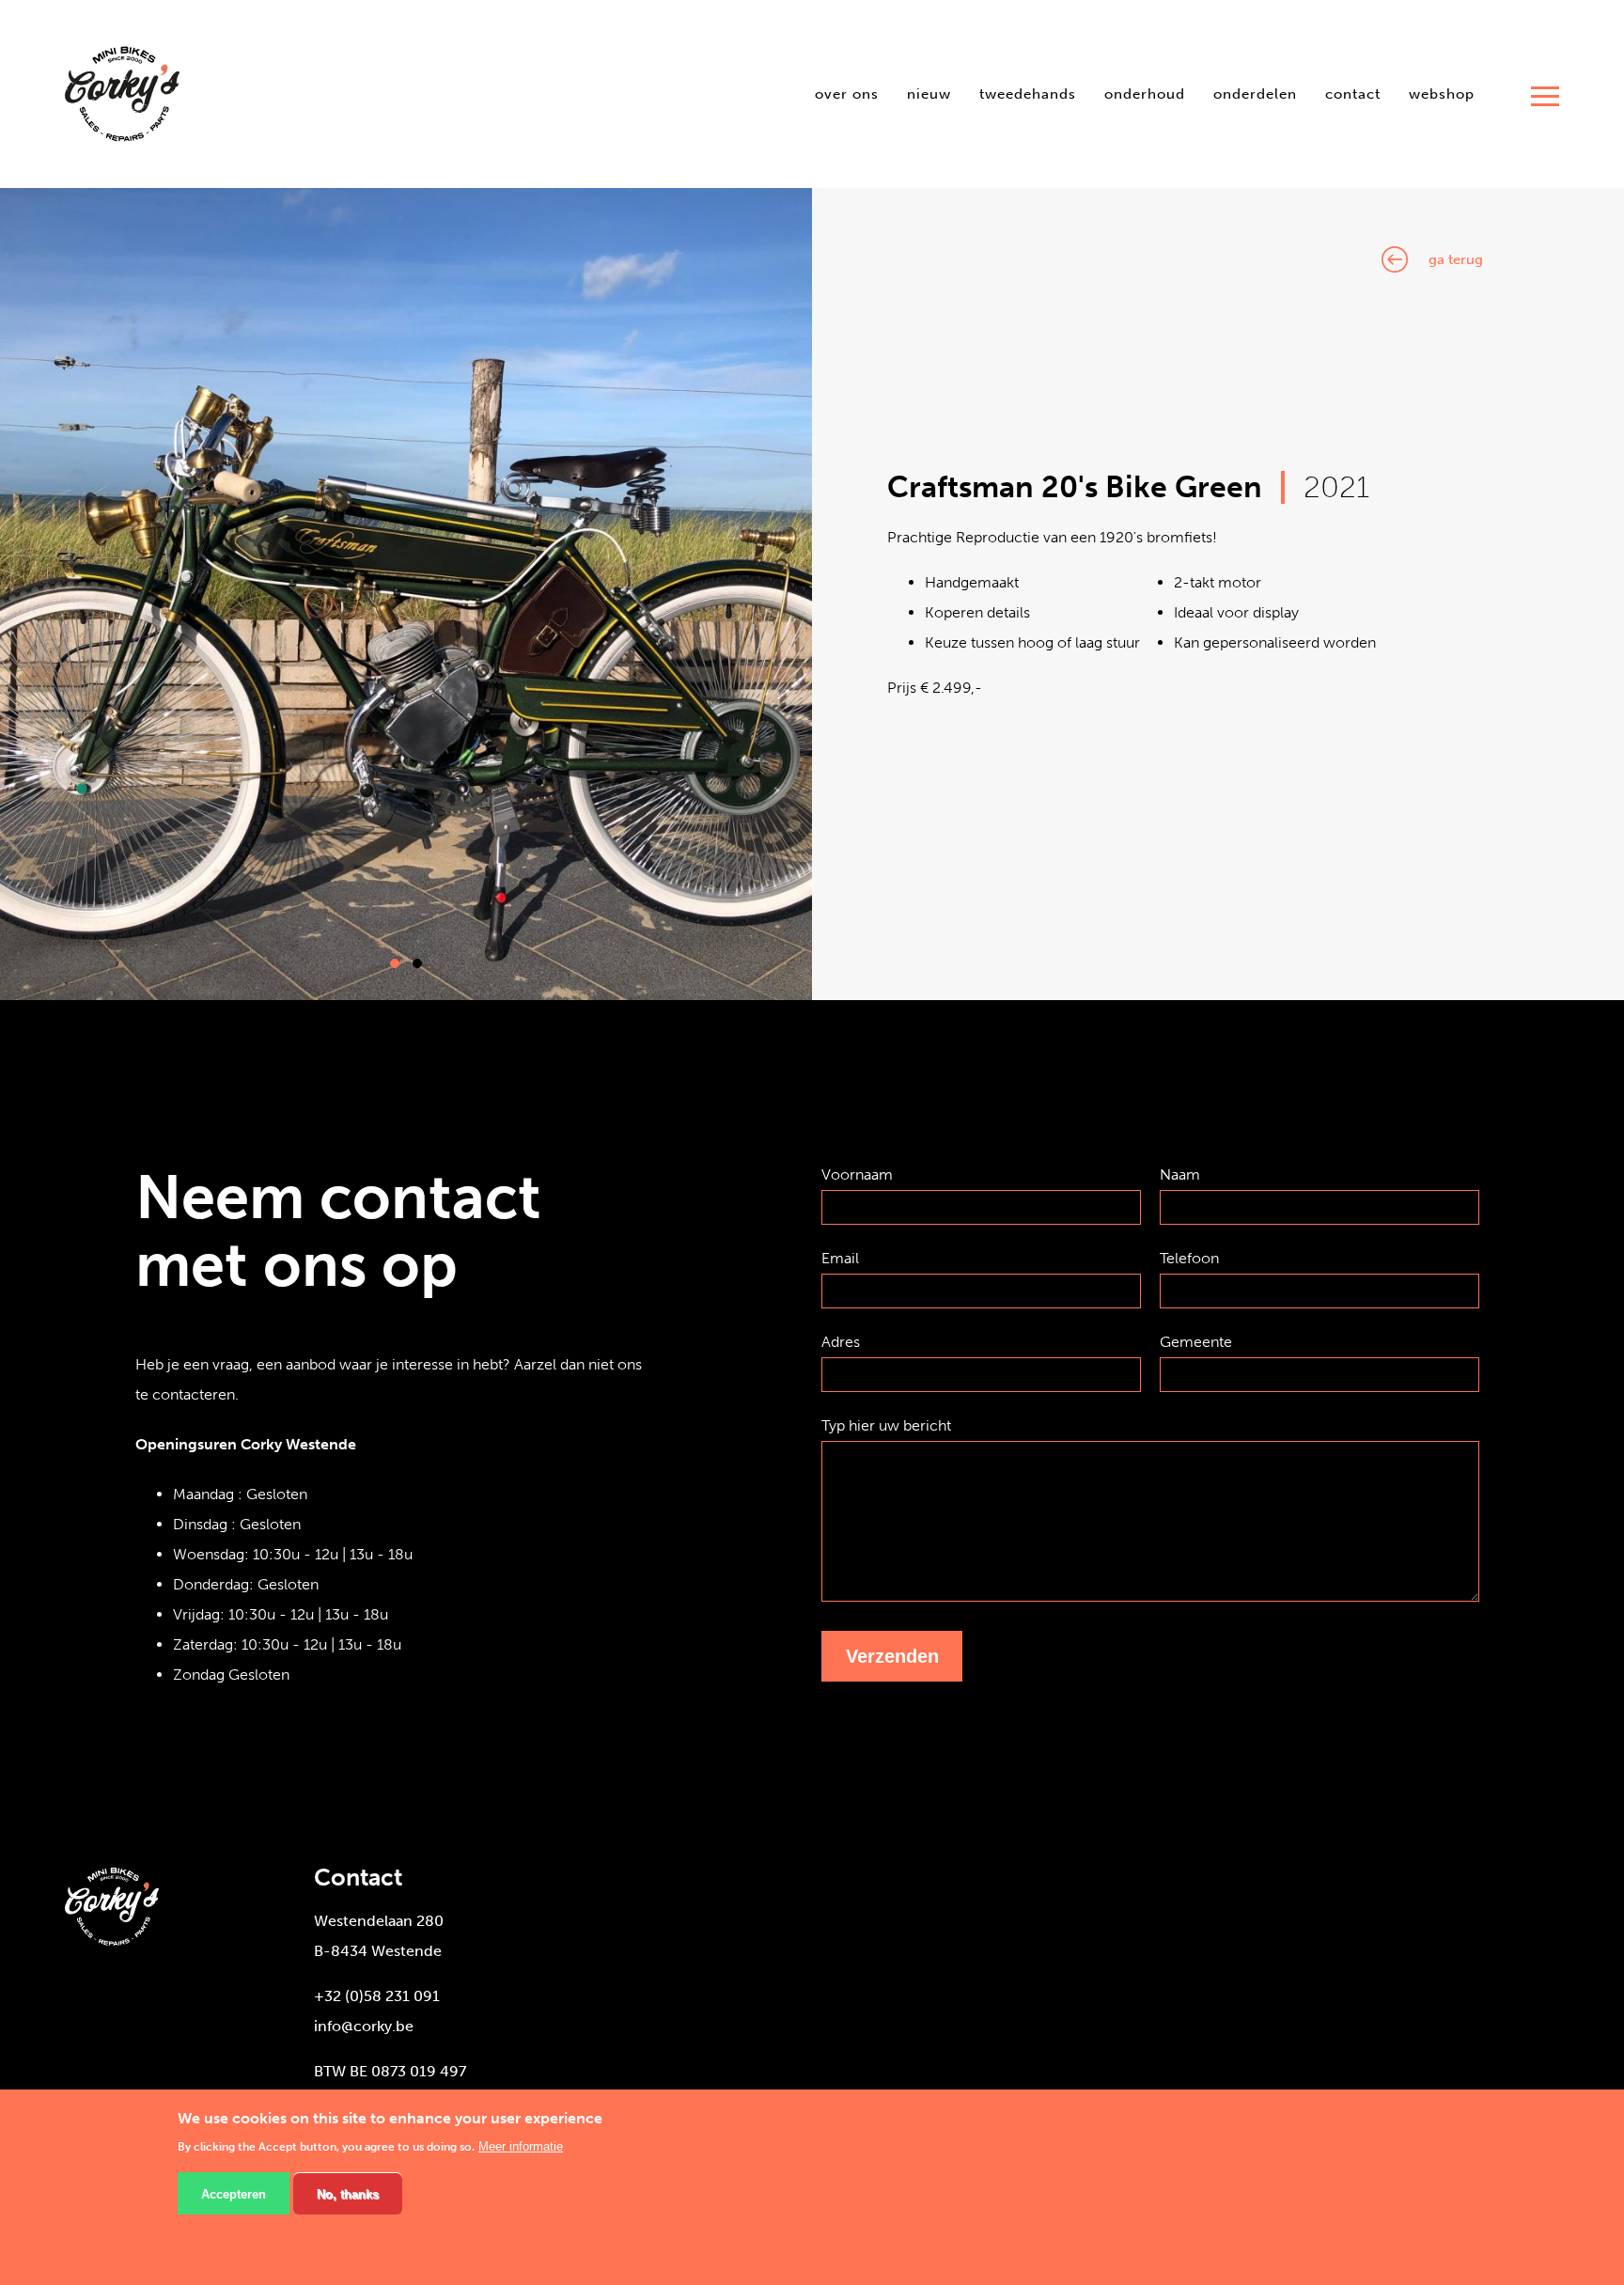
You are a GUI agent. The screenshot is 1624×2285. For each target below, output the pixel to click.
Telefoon (1189, 1258)
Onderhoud (1145, 94)
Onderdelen (1255, 94)
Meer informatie (521, 2147)
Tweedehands (1028, 94)
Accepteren (234, 2194)
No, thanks (348, 2194)
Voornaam (857, 1174)
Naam (1180, 1174)
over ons (847, 94)
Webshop (1442, 94)
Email (840, 1258)
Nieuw (929, 94)
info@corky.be (364, 2026)
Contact (1353, 94)
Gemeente (1196, 1342)
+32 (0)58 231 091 (377, 1996)
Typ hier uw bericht (886, 1425)
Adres (841, 1342)
